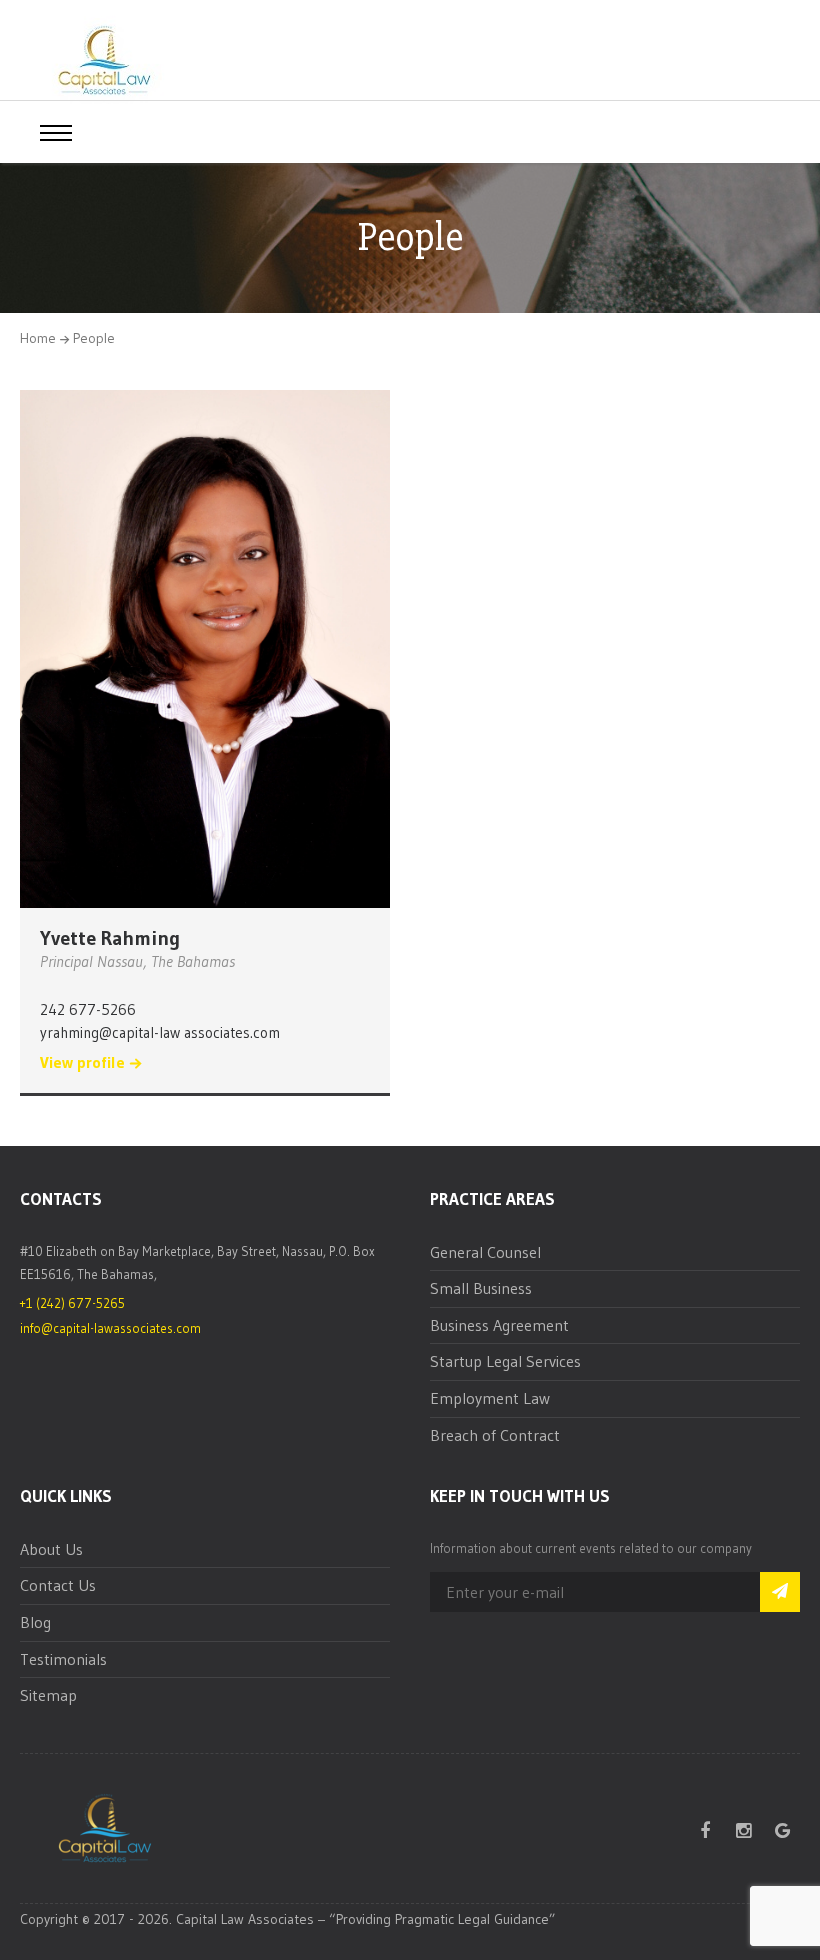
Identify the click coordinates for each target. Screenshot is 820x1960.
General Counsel (485, 1252)
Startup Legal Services (505, 1361)
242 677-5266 (88, 1009)
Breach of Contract (495, 1435)
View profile (82, 1063)
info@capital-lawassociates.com (110, 1328)
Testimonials (63, 1659)
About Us (51, 1549)
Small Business (481, 1288)
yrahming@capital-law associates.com (160, 1032)
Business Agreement (499, 1325)
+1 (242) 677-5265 (72, 1303)
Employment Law (490, 1398)
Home (38, 338)
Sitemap (48, 1695)
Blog (35, 1622)
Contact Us (58, 1585)
